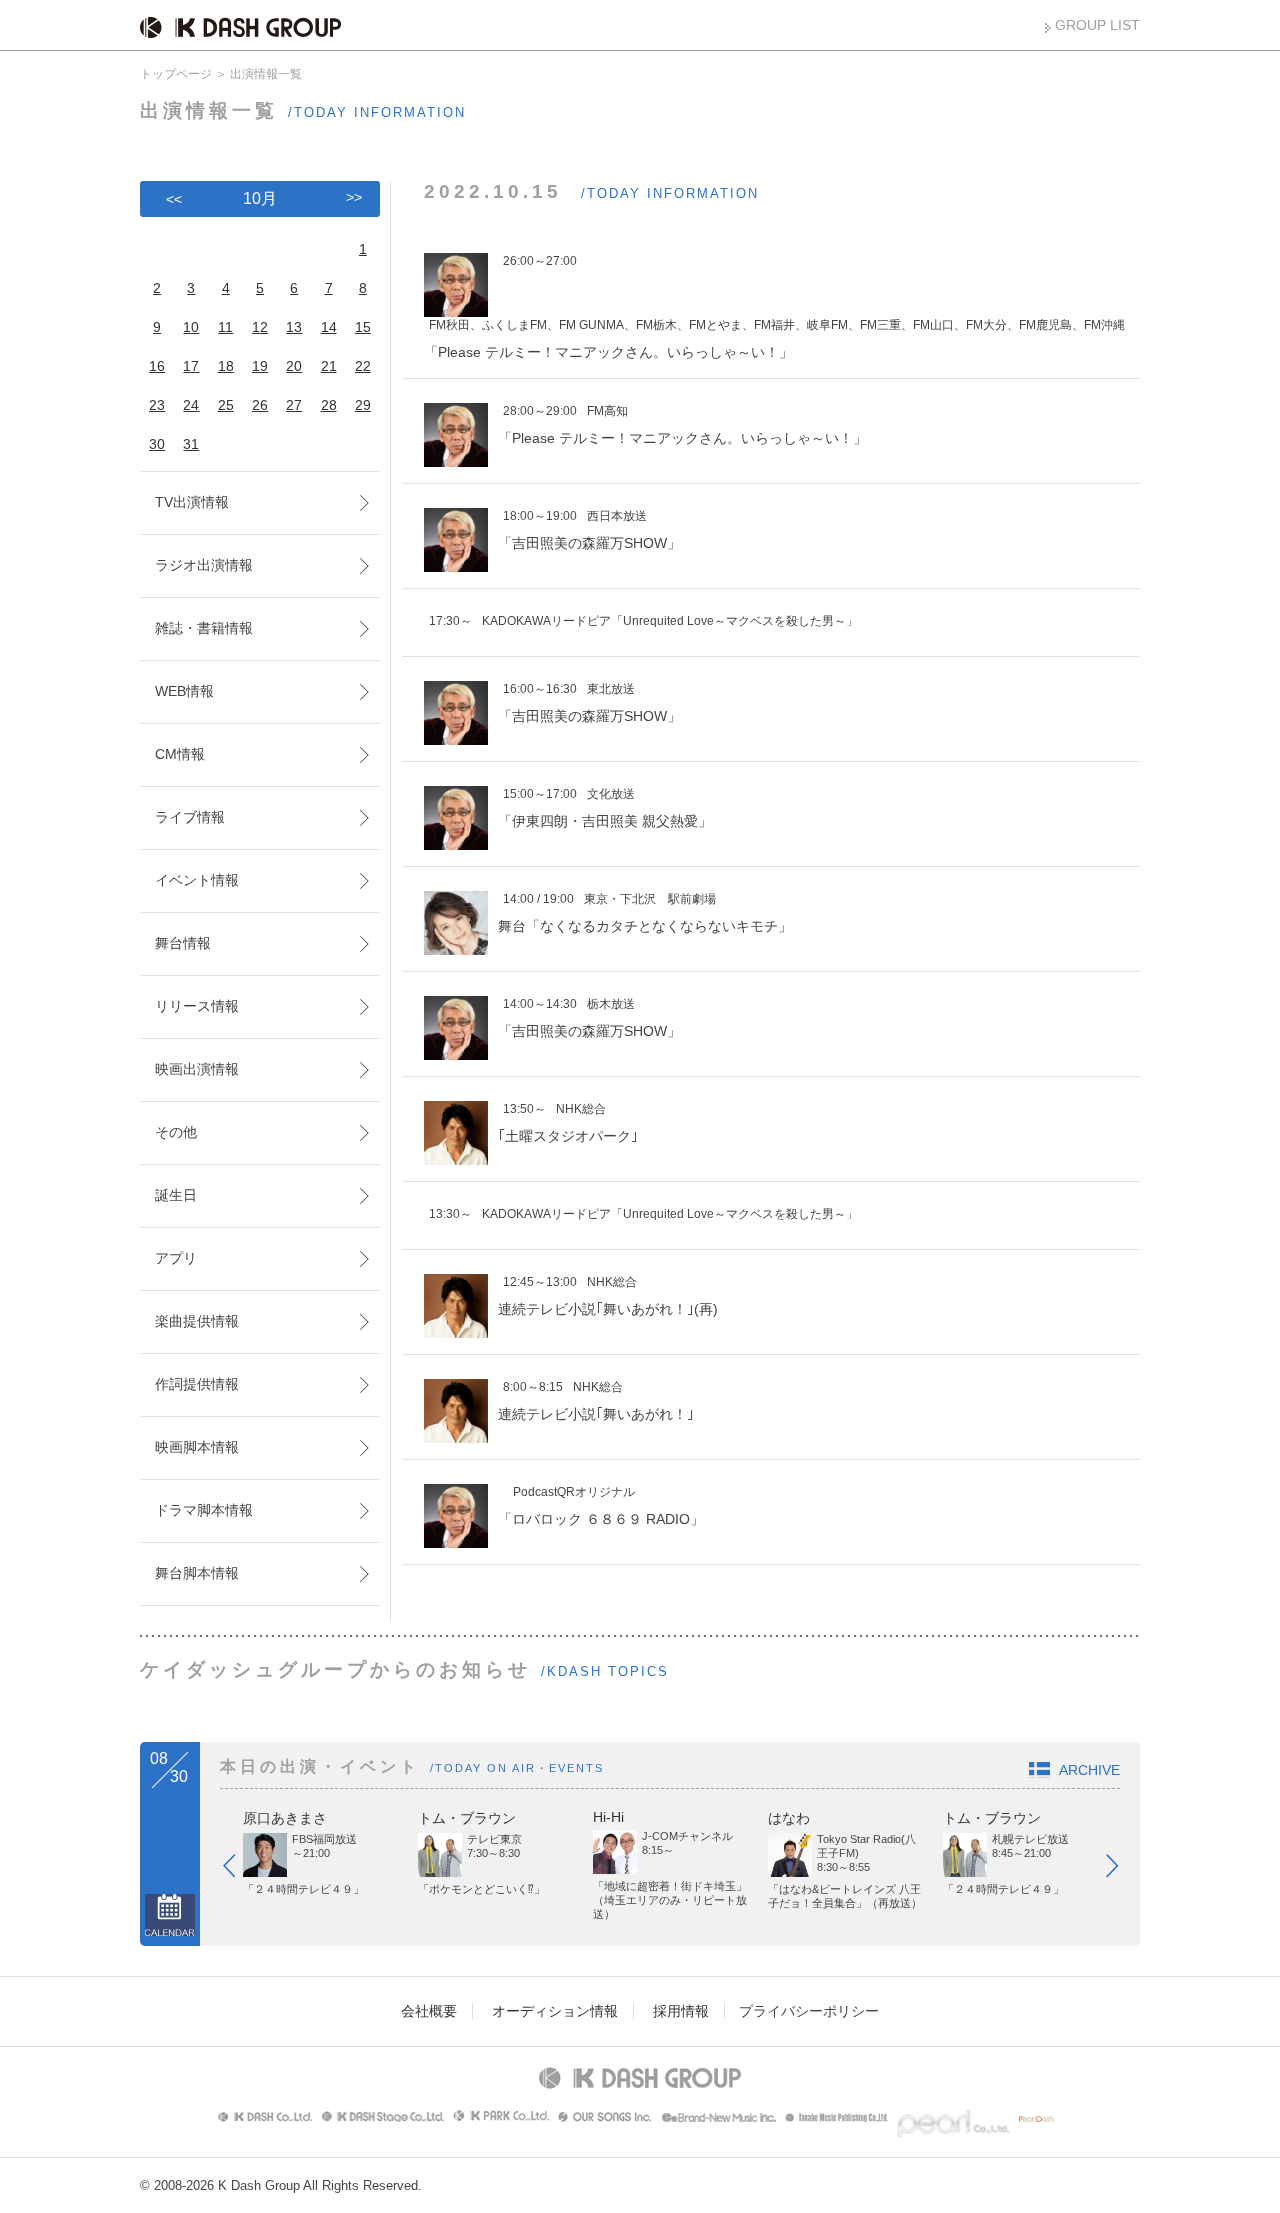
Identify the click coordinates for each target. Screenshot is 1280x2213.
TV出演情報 (192, 502)
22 (363, 366)
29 (363, 405)
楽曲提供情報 (197, 1321)
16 (157, 366)
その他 (176, 1132)
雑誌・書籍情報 (204, 628)
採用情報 (681, 2011)
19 (260, 366)
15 (363, 327)
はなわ (789, 1818)
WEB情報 (184, 691)
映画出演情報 (197, 1069)
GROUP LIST (1097, 25)
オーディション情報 (555, 2011)
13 (294, 327)
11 (225, 327)
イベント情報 (197, 880)
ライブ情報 (190, 817)
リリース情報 (197, 1006)
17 (191, 366)
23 (157, 405)
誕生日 (176, 1195)
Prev (239, 1870)
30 (157, 444)
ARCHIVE (1089, 1770)
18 (226, 366)
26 (260, 405)
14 (329, 327)
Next (1122, 1870)
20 (294, 366)
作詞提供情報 (197, 1384)
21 (329, 366)
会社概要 (429, 2011)
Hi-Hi (608, 1817)
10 (191, 327)
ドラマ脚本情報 (204, 1510)
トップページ (176, 74)
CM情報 (180, 754)
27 (294, 405)
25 (226, 405)
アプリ (176, 1258)
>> (354, 197)
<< (174, 199)
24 (191, 405)
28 (329, 405)
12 (260, 327)
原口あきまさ (285, 1818)
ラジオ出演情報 (204, 565)
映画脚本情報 (197, 1447)
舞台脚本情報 (197, 1573)
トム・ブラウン (467, 1818)
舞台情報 (183, 943)
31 (191, 444)
